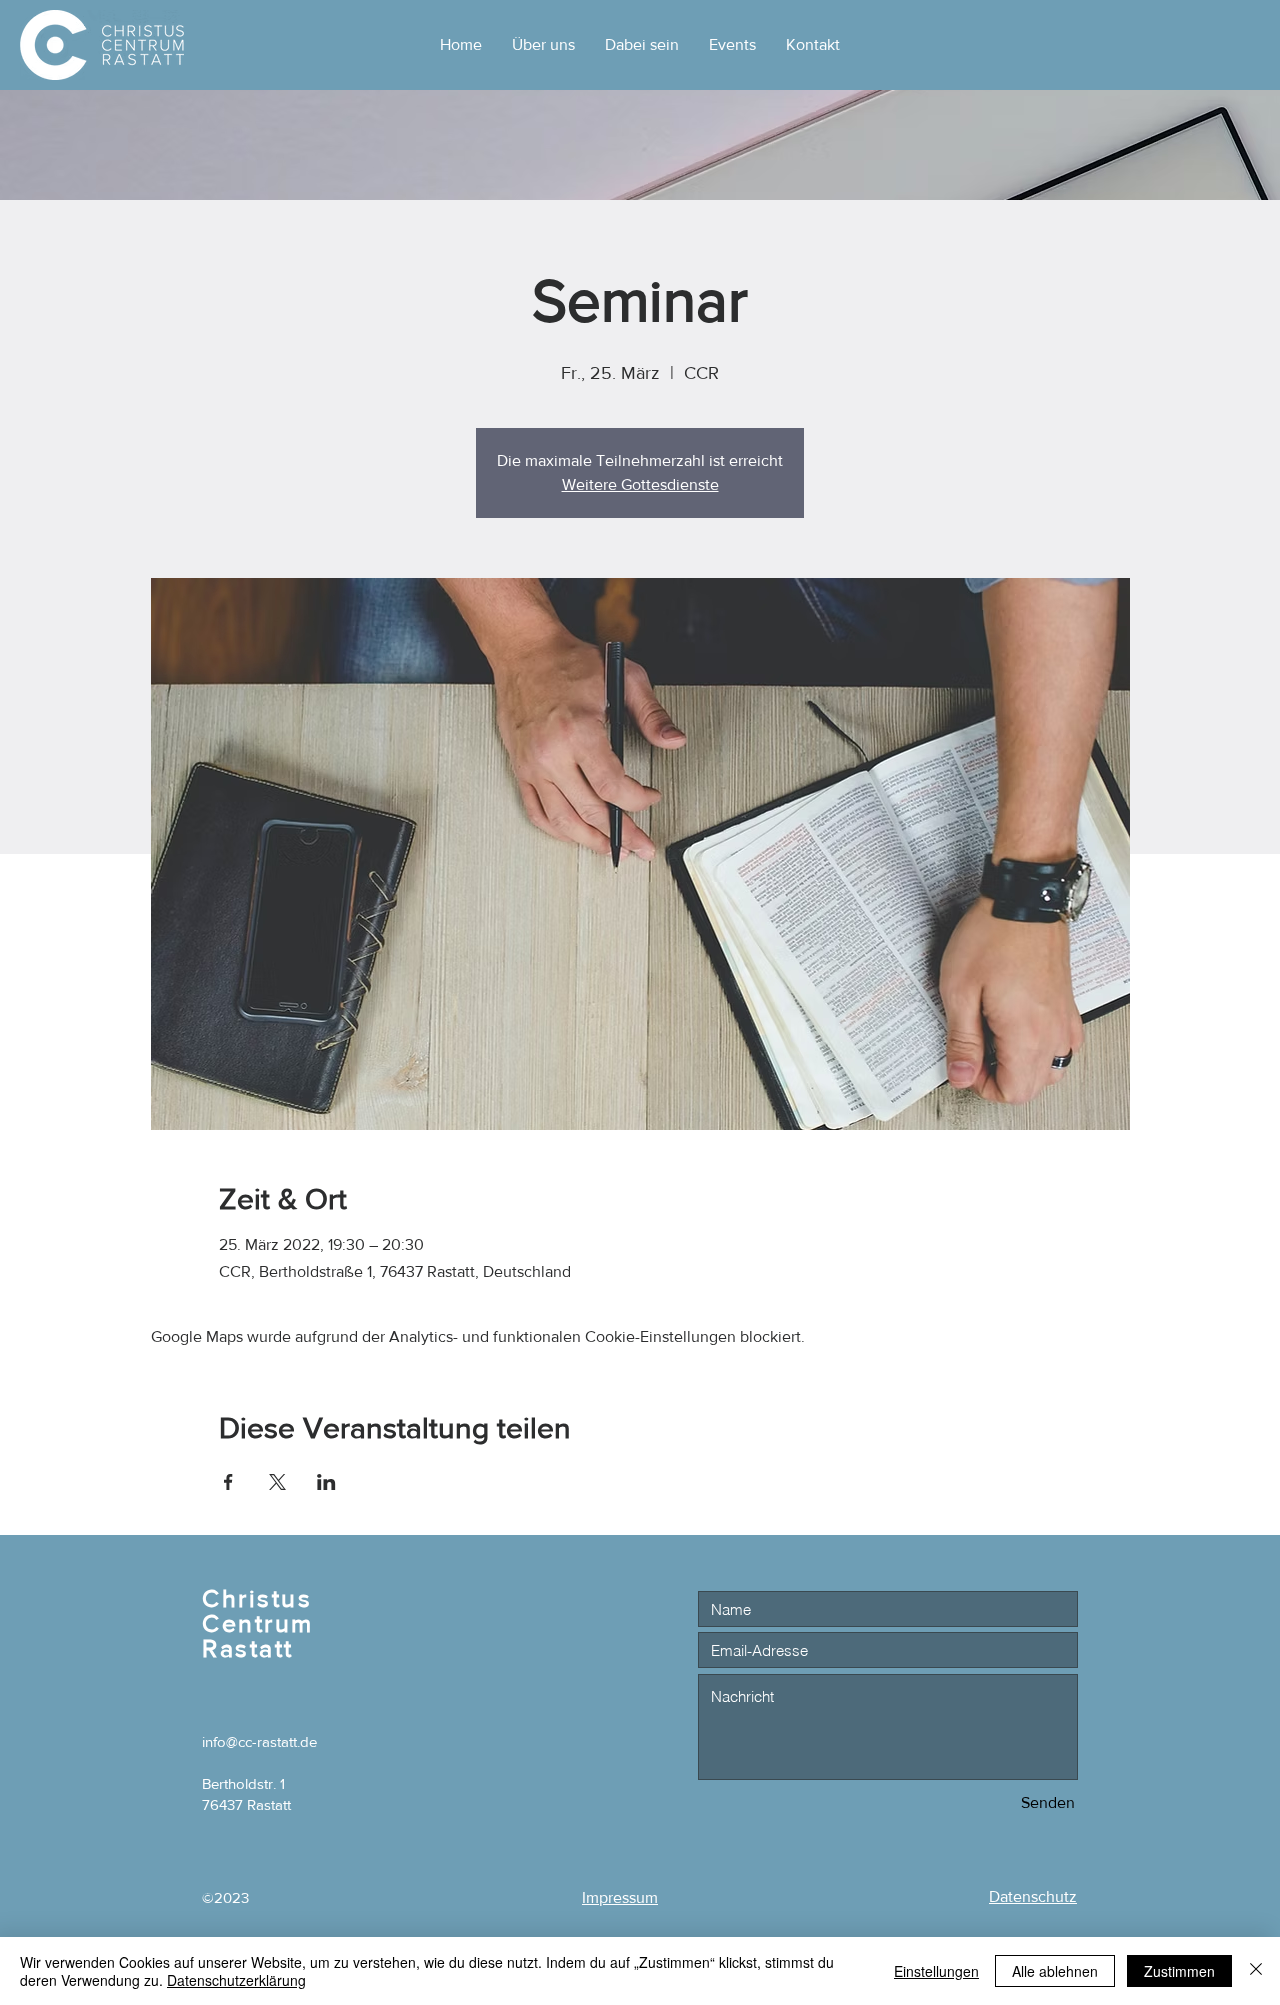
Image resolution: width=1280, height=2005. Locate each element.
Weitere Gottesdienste (640, 484)
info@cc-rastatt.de (259, 1741)
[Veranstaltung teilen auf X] (277, 1482)
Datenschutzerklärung (236, 1980)
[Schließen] (1256, 1971)
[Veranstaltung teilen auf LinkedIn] (326, 1482)
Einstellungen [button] (936, 1971)
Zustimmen (1179, 1971)
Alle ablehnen (1055, 1971)
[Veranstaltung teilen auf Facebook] (228, 1482)
